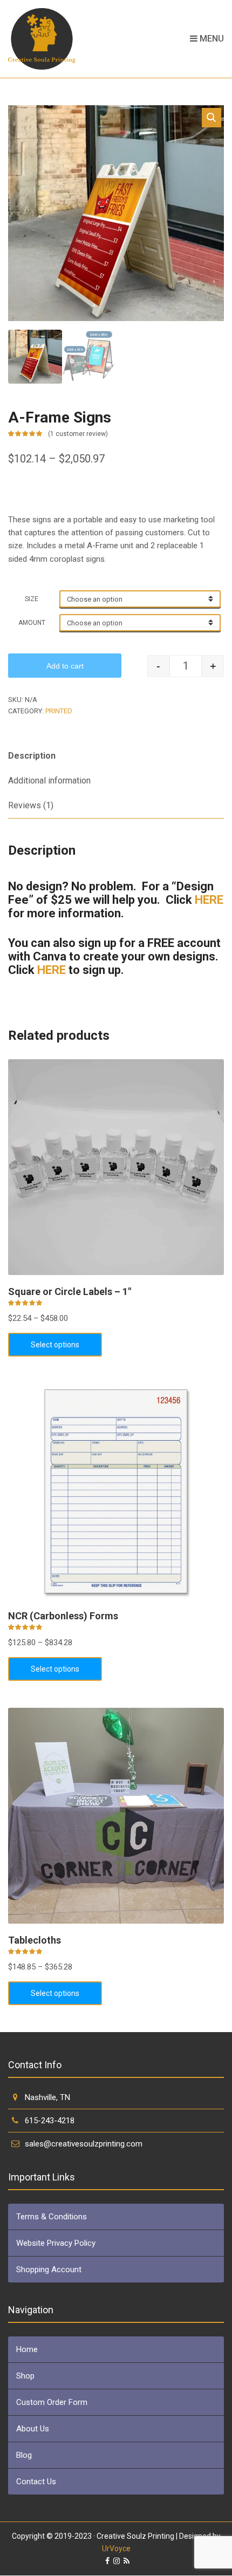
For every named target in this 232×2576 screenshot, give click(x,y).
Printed (59, 711)
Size (32, 599)
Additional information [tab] (49, 781)
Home (27, 2349)
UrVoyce (116, 2548)
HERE (209, 900)
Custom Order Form (52, 2402)
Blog (24, 2455)
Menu (211, 39)
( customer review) (78, 434)
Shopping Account (49, 2270)
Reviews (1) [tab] (31, 805)
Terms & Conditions (52, 2217)
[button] (211, 118)
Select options (55, 1345)
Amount (32, 623)
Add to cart (65, 666)
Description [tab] (32, 756)
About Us (33, 2429)
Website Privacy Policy (56, 2243)
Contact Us (36, 2482)
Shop (25, 2376)
